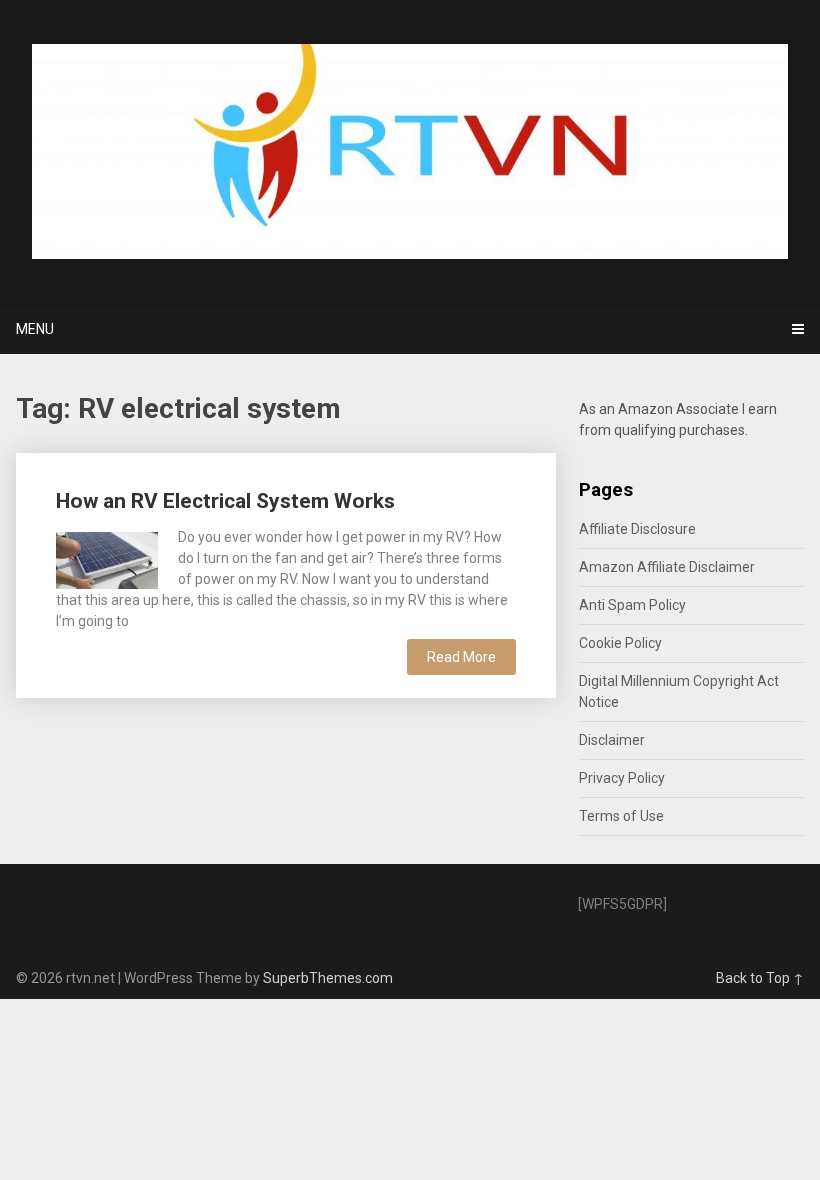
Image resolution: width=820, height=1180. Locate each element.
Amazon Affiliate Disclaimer (667, 567)
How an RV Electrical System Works (225, 501)
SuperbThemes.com (328, 978)
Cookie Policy (620, 643)
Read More (461, 657)
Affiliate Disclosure (637, 529)
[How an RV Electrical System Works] (107, 558)
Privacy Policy (622, 778)
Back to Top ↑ (760, 978)
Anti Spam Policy (632, 605)
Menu (35, 329)
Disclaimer (612, 740)
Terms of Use (621, 816)
